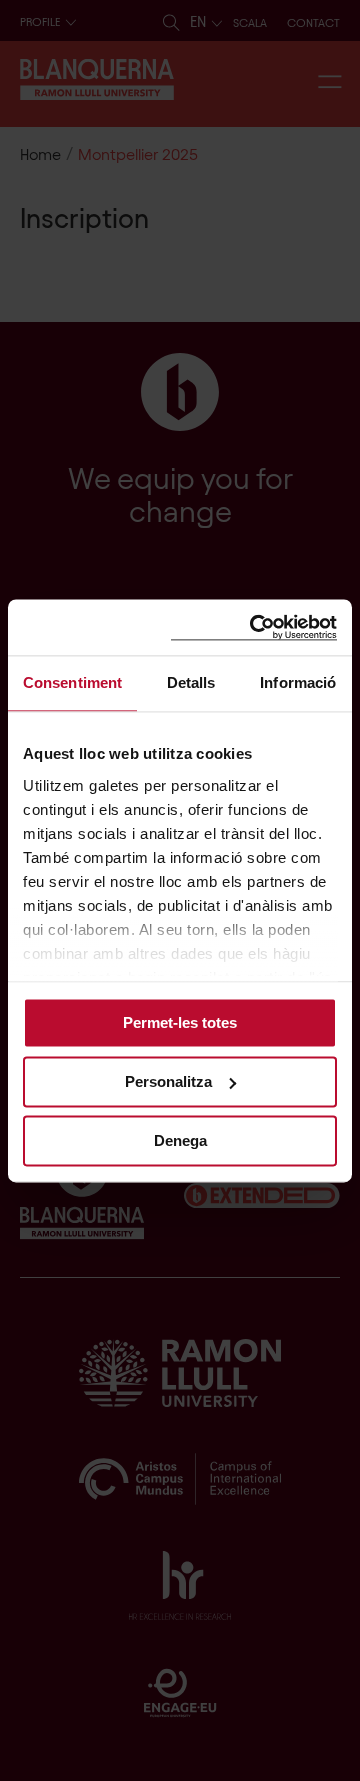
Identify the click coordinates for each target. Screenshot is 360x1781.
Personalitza (168, 1081)
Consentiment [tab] (72, 682)
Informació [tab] (298, 682)
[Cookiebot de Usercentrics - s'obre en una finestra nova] (254, 627)
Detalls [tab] (191, 682)
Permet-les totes (180, 1022)
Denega (180, 1140)
